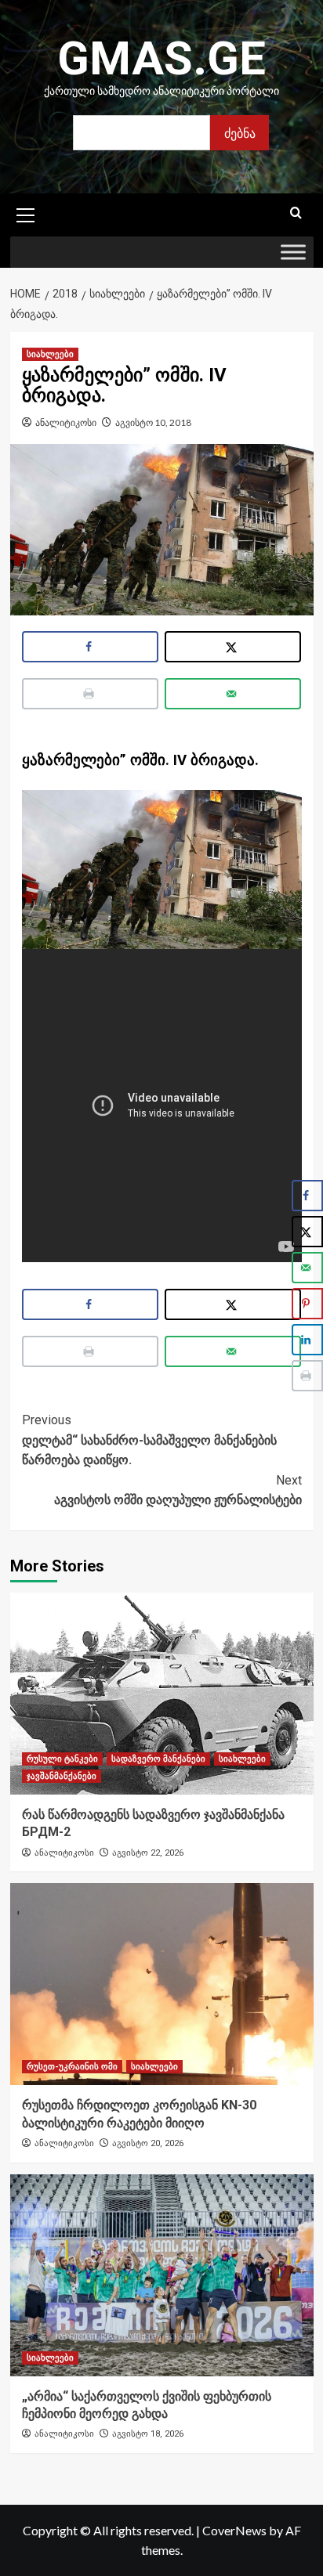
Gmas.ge (161, 58)
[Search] (296, 213)
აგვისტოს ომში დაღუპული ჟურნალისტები (178, 1490)
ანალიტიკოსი (66, 422)
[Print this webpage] (91, 694)
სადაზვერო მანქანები (158, 1759)
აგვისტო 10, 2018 (153, 422)
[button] (26, 213)
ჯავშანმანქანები (62, 1776)
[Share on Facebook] (91, 647)
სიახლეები (50, 354)
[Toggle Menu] (293, 253)
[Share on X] (233, 647)
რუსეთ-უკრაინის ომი (72, 2067)
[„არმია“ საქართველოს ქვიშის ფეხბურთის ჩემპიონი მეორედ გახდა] (162, 2275)
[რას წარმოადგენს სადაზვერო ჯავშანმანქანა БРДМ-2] (162, 1694)
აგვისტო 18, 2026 (148, 2434)
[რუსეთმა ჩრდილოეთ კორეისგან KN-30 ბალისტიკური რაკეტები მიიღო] (162, 1984)
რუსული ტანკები (62, 1759)
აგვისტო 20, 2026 (148, 2143)
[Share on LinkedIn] (307, 1340)
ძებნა (240, 133)
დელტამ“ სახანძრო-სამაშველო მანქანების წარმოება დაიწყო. (149, 1440)
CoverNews (234, 2530)
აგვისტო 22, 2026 (148, 1853)
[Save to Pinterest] (307, 1304)
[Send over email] (233, 694)
